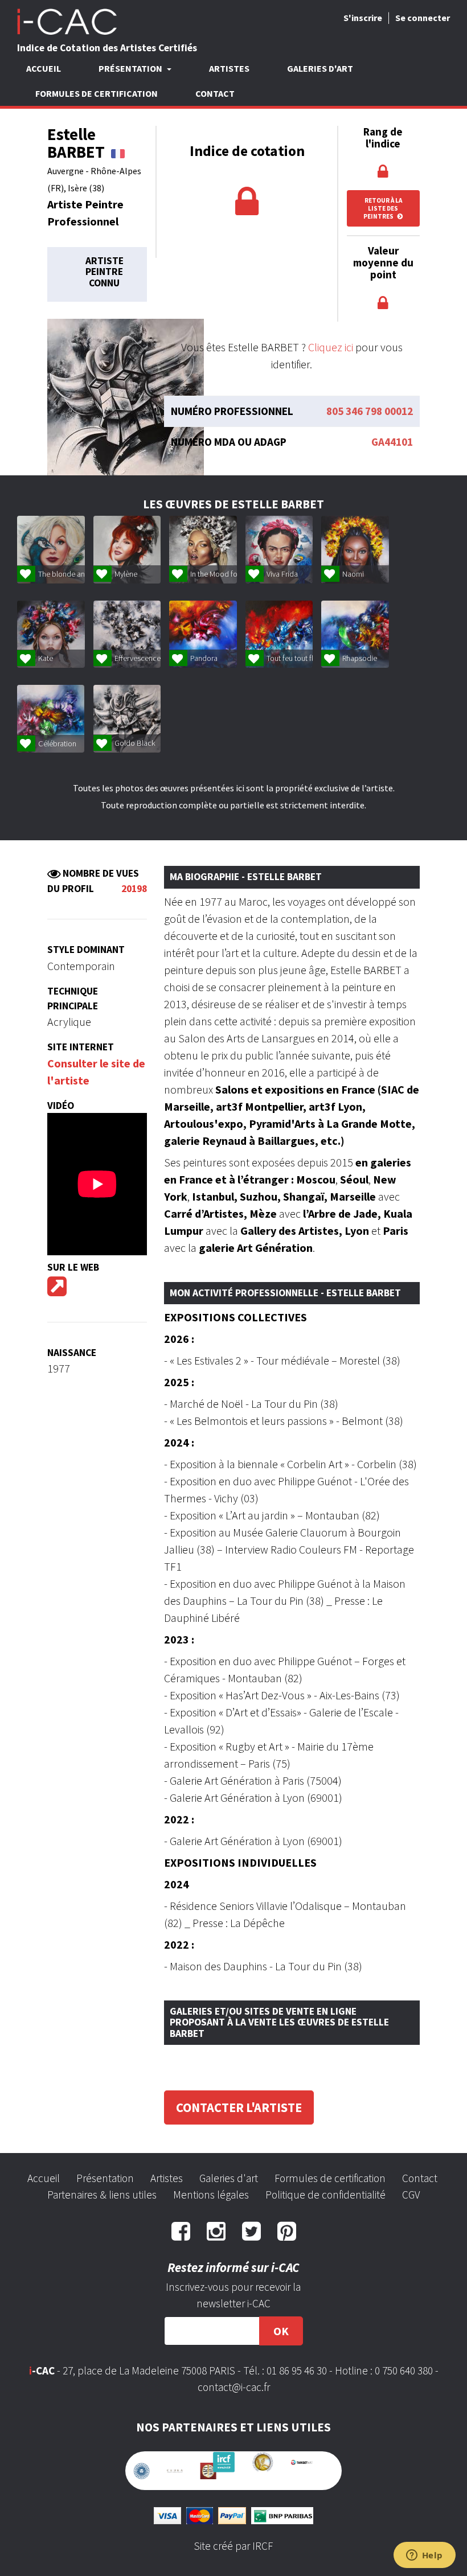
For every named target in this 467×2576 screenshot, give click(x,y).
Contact (215, 93)
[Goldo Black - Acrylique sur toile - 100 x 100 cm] (127, 719)
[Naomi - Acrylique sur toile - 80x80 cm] (355, 550)
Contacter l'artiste (239, 2107)
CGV (411, 2195)
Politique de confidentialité (325, 2195)
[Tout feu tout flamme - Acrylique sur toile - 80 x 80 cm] (279, 634)
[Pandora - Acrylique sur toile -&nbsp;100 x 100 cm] (203, 634)
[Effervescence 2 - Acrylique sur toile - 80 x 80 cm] (127, 634)
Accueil (44, 68)
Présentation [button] (131, 68)
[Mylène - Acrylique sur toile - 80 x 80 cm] (127, 550)
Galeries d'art (320, 68)
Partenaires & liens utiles (102, 2195)
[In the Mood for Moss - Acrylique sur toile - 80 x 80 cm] (203, 550)
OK (281, 2331)
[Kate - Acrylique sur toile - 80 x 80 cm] (51, 634)
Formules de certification (97, 93)
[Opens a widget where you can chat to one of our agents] (424, 2556)
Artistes (229, 68)
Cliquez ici (331, 347)
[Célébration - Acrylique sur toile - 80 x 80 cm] (51, 719)
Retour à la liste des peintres (383, 208)
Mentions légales (211, 2195)
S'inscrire (363, 18)
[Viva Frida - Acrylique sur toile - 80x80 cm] (279, 550)
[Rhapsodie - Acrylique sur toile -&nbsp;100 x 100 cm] (355, 634)
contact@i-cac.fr (234, 2387)
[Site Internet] (57, 1290)
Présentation (105, 2178)
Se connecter (423, 18)
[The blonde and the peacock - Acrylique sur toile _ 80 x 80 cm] (51, 550)
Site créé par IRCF (233, 2540)
